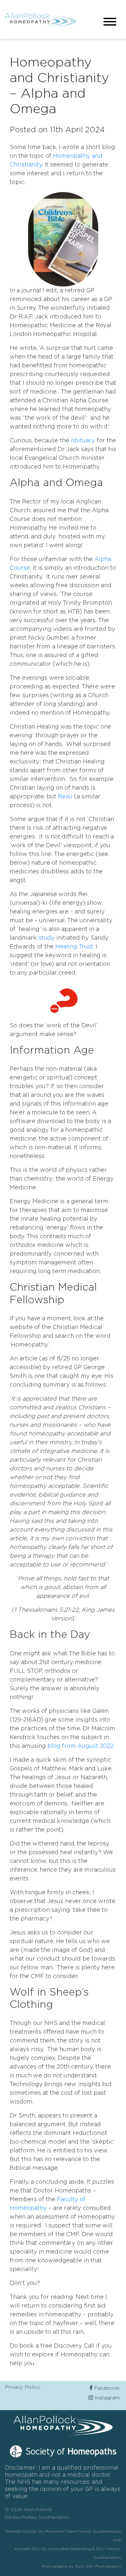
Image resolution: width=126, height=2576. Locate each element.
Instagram (106, 2398)
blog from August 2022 (80, 1746)
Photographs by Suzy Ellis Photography (81, 2566)
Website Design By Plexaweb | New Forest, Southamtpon (63, 2531)
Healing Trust (74, 947)
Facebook (106, 2388)
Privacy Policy (22, 2387)
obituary (83, 441)
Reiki (65, 797)
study (47, 938)
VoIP (117, 2540)
